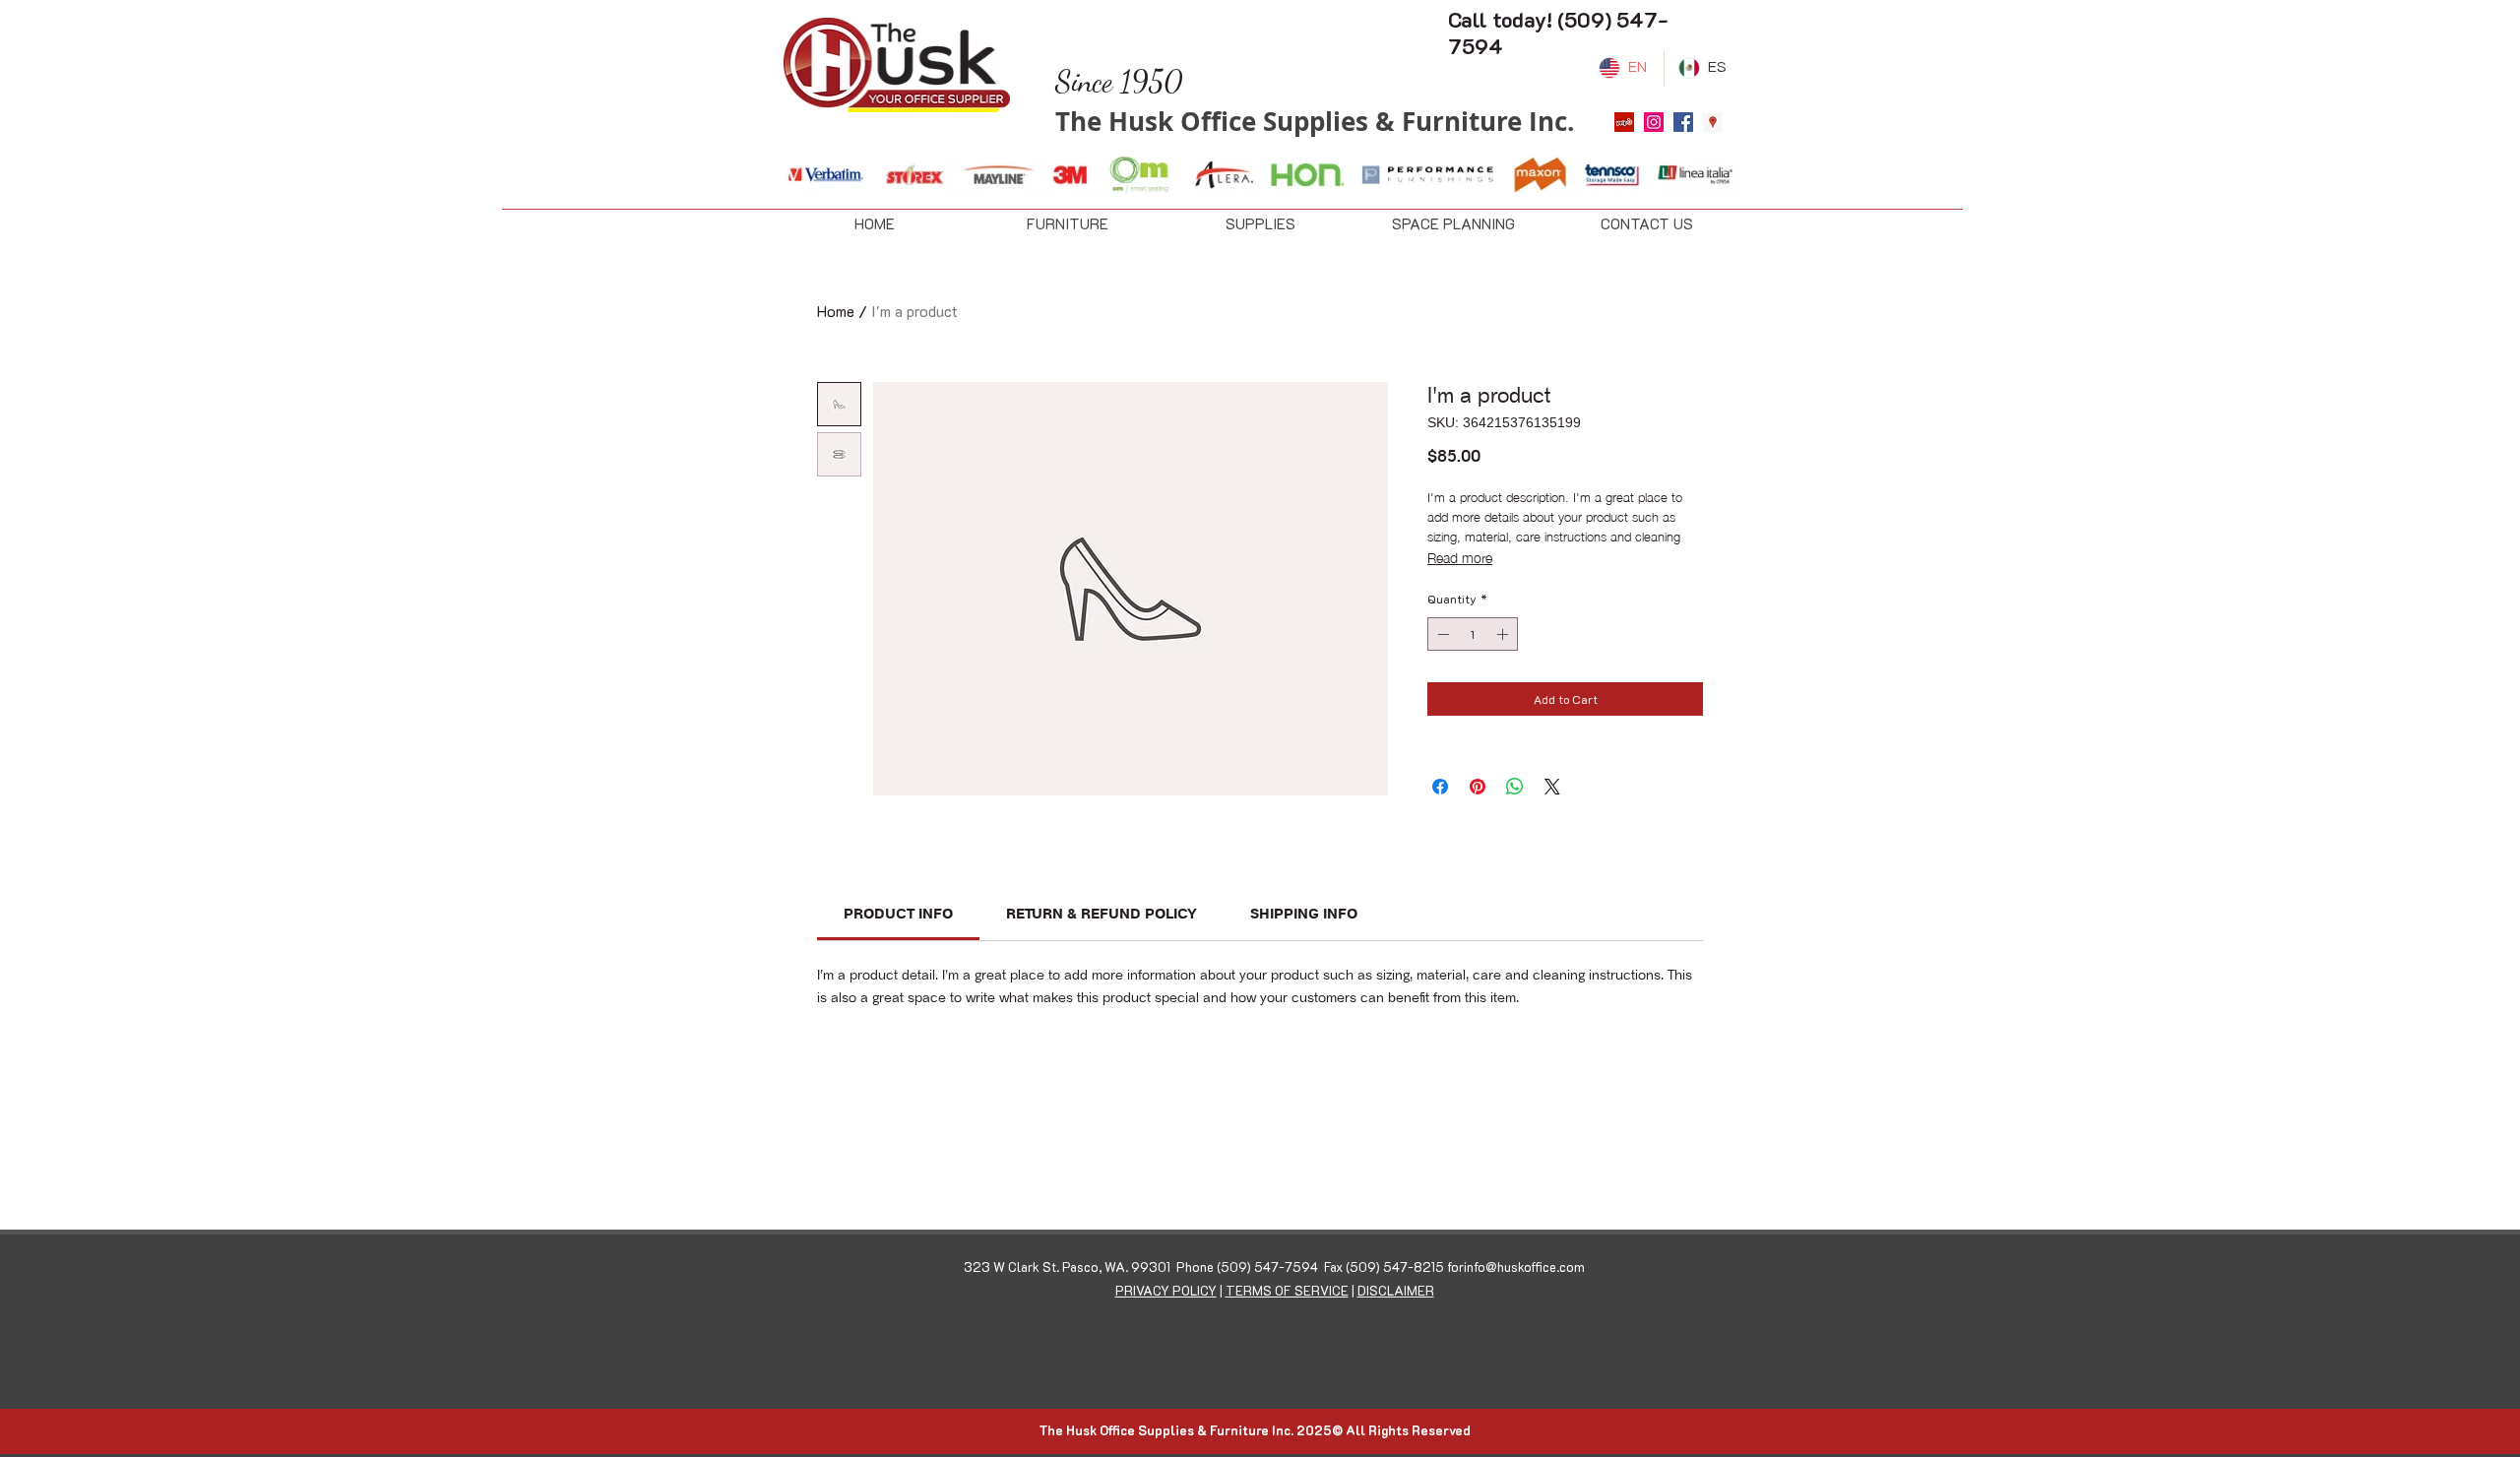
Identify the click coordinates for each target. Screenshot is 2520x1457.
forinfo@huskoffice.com (1516, 1267)
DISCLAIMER (1396, 1290)
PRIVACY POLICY (1166, 1290)
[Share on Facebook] (1440, 787)
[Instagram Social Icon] (1654, 122)
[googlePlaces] (1713, 122)
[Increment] (1504, 634)
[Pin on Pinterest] (1478, 787)
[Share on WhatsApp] (1515, 787)
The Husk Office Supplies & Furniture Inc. (1315, 121)
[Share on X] (1552, 787)
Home (836, 311)
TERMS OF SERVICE (1287, 1290)
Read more (1460, 556)
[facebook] (1683, 122)
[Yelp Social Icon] (1624, 122)
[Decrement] (1441, 634)
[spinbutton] (1473, 634)
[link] (898, 915)
